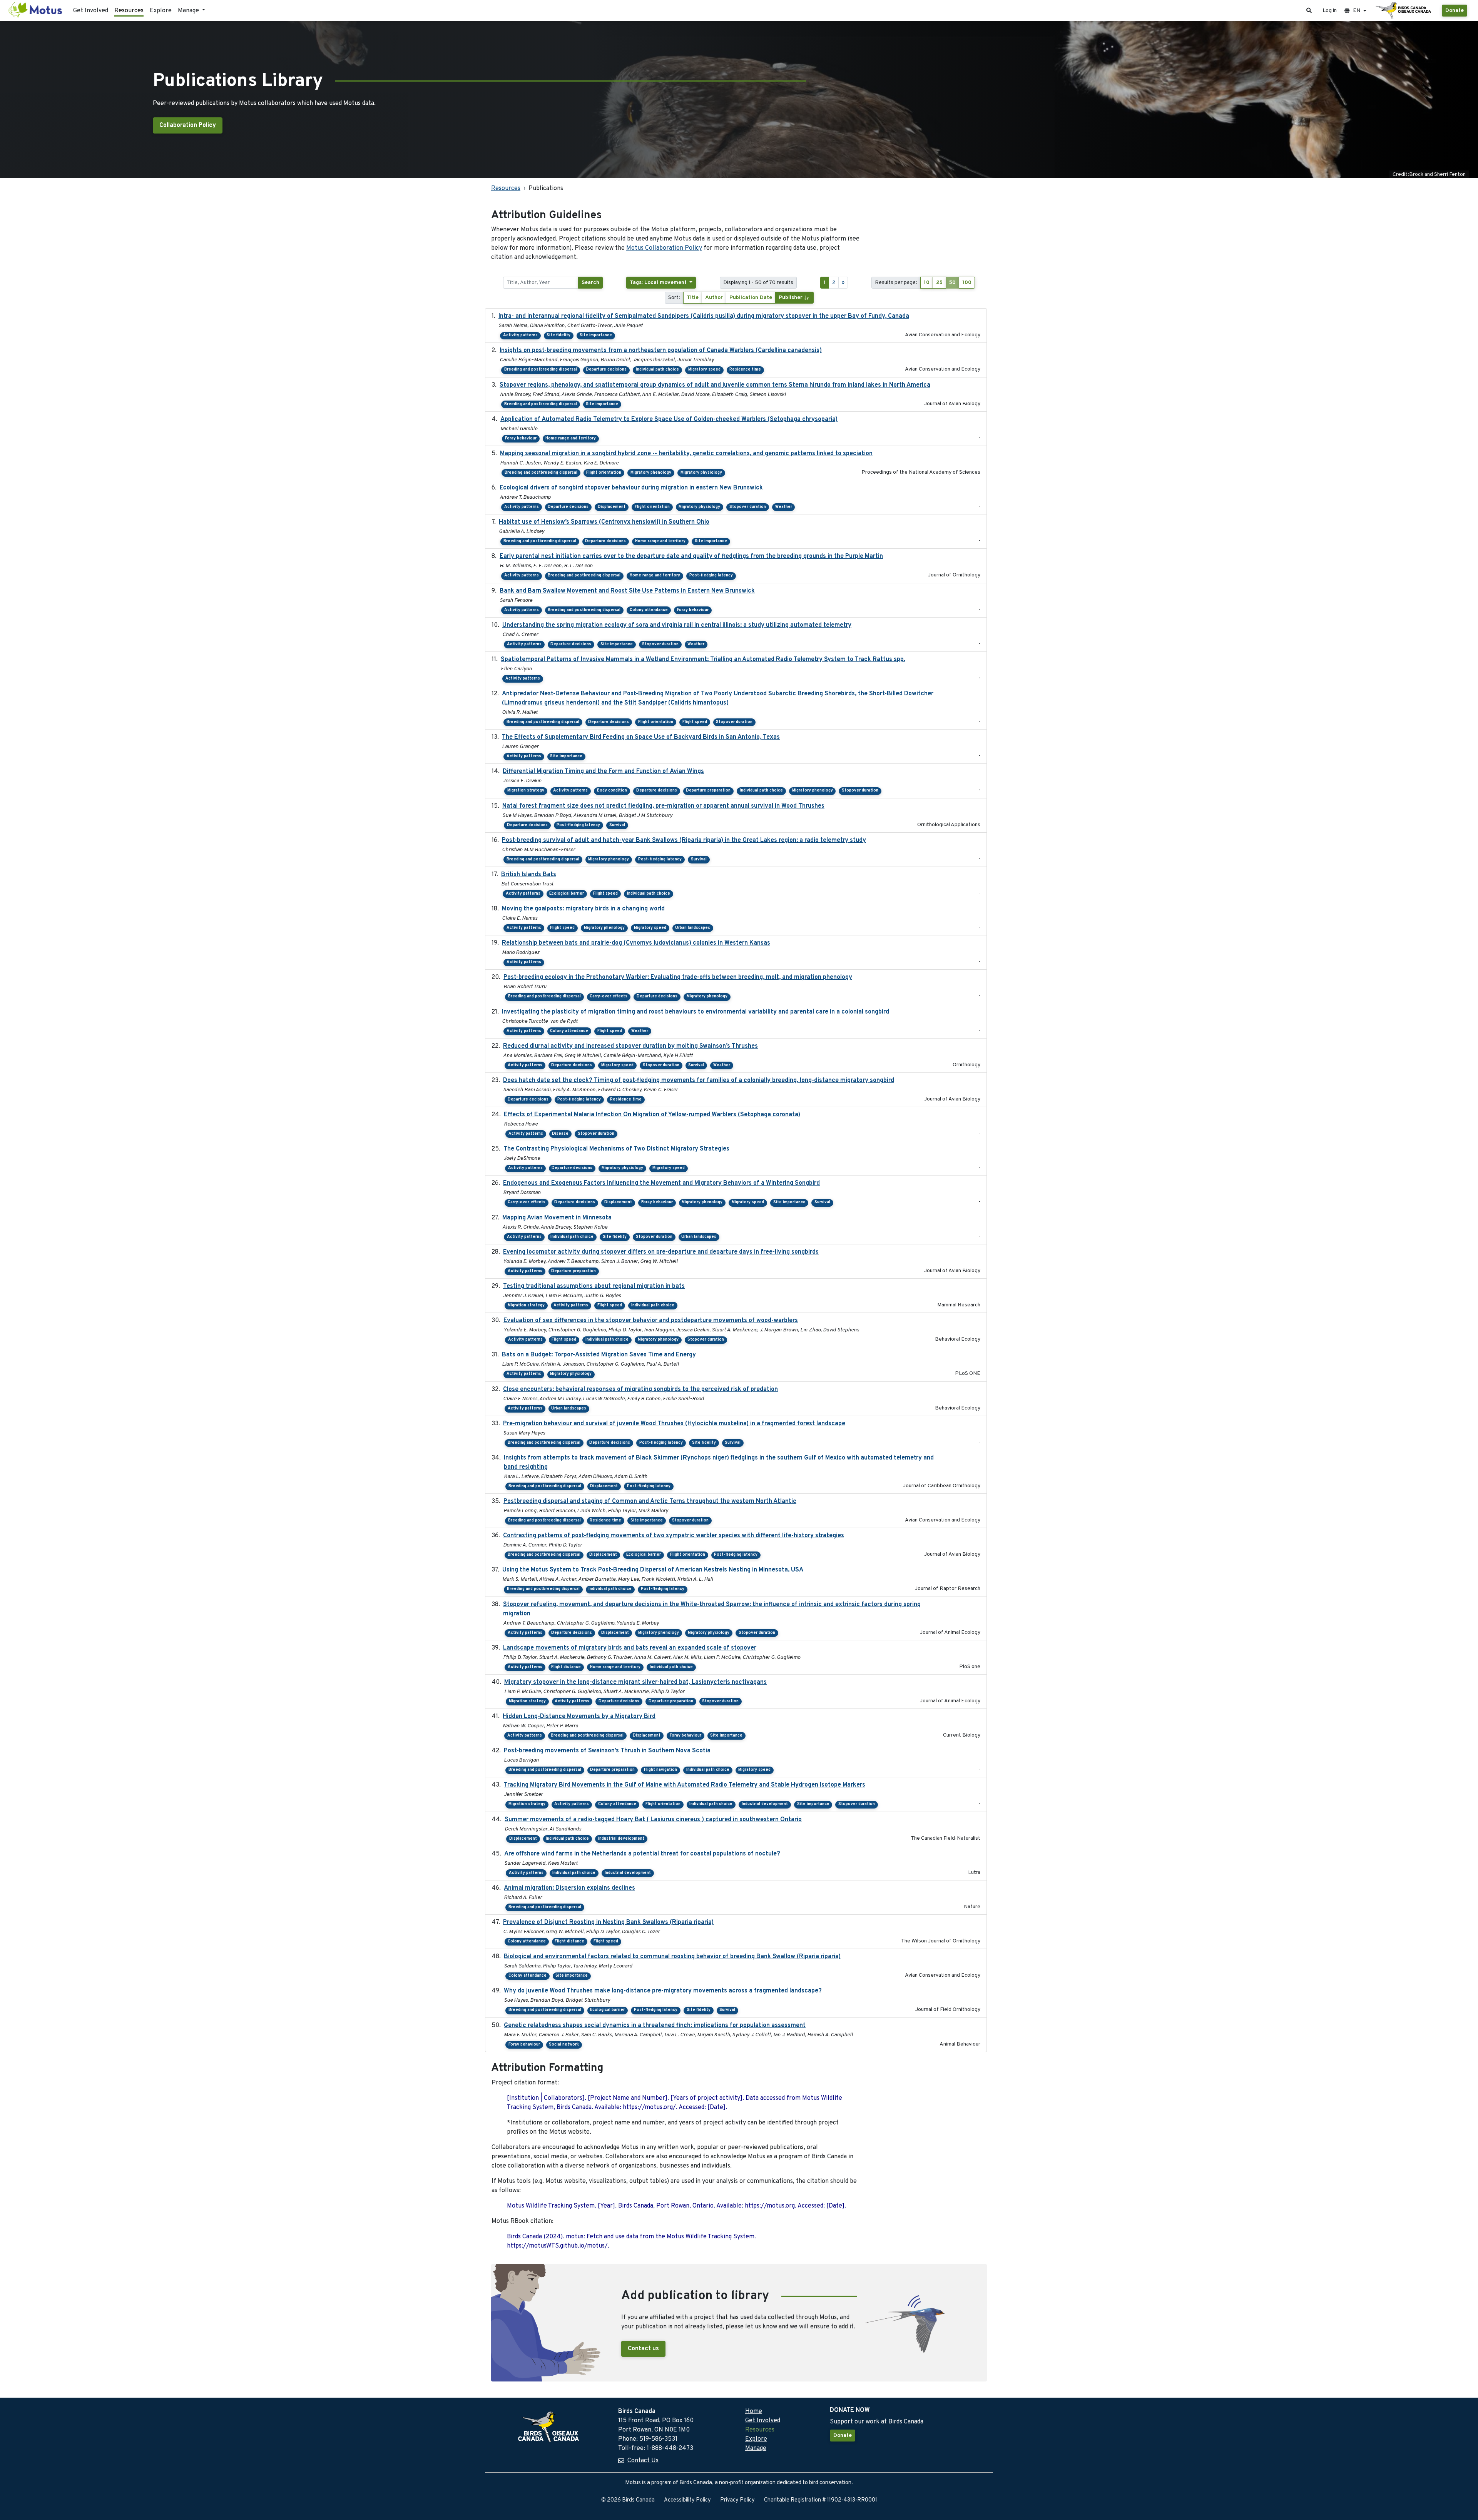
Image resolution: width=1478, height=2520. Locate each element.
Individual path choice (657, 370)
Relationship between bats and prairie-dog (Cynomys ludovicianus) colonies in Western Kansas (636, 943)
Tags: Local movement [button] (659, 283)
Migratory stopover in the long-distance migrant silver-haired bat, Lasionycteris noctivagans (635, 1682)
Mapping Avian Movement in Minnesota (557, 1218)
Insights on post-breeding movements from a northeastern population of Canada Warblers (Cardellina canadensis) (661, 351)
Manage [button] (189, 11)
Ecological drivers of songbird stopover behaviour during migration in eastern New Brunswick (631, 488)
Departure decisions (606, 370)
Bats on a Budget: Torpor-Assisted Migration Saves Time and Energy (599, 1355)
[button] (1309, 11)
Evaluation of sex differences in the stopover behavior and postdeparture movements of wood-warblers (651, 1321)
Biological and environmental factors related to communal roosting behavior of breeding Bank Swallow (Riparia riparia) (672, 1957)
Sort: (674, 298)
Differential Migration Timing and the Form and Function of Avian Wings (603, 772)
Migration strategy (526, 791)
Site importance (596, 335)
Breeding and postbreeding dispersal (541, 370)
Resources (129, 11)
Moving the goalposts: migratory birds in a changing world (583, 909)
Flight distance (566, 1667)
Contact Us (643, 2461)
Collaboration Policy (188, 125)
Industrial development (765, 1804)
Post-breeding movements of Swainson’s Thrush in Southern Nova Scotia (607, 1751)
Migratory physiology (701, 473)
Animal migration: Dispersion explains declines (569, 1888)
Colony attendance (649, 610)
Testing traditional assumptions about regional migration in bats (594, 1286)
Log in (1330, 11)
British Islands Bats (529, 875)
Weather (784, 507)
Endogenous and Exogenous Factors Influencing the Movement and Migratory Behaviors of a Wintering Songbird (661, 1183)
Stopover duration (748, 507)
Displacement (612, 507)
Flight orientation (604, 473)
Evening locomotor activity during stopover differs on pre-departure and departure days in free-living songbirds (661, 1252)
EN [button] (1357, 11)
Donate (1455, 11)
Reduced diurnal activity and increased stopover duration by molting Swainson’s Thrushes (630, 1046)
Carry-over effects (609, 996)
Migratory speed (704, 370)
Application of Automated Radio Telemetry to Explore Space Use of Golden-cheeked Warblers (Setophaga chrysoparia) (669, 419)
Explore (161, 11)
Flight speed (695, 722)
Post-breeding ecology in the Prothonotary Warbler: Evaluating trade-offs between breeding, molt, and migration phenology (678, 977)
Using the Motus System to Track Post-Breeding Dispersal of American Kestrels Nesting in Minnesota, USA (653, 1570)
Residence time (745, 370)
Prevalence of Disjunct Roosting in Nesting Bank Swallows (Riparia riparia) (608, 1922)
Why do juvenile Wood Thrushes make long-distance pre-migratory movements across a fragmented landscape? (663, 1991)
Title (693, 298)
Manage (756, 2448)
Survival (617, 825)
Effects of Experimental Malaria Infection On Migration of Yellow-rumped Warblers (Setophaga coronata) (652, 1115)
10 (927, 283)
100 (967, 283)
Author (714, 298)
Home (754, 2411)
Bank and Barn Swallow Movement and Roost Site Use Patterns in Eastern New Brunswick (627, 591)
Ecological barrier (567, 894)
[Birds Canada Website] (1404, 11)
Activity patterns (520, 335)
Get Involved (91, 11)
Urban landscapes (693, 928)
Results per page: (896, 283)
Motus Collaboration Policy (664, 248)
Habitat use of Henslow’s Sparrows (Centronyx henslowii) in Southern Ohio (604, 522)
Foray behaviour (521, 438)
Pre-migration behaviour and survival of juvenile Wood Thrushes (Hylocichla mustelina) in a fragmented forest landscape (674, 1424)
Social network (564, 2045)
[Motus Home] (36, 11)
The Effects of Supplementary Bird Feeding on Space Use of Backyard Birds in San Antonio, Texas (641, 737)
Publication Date (751, 298)
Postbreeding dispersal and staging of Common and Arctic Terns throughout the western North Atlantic (650, 1501)
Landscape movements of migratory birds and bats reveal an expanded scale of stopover (630, 1648)
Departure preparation (708, 791)
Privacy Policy (737, 2500)
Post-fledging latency (711, 575)
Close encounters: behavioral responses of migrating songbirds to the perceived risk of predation (640, 1389)
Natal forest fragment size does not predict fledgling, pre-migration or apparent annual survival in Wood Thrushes (663, 806)
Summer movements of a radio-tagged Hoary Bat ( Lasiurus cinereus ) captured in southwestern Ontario (653, 1820)
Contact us (643, 2349)
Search (590, 283)
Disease (560, 1134)
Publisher (791, 298)
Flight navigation (660, 1770)
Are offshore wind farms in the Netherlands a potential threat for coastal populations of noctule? (642, 1854)
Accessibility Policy (687, 2500)
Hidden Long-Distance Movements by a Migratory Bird (579, 1717)
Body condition (612, 791)
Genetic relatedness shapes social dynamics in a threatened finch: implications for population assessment (655, 2026)
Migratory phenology (651, 473)
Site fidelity (558, 335)
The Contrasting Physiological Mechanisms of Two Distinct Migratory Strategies (616, 1149)
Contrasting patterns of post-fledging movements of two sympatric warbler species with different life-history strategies (674, 1536)
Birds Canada (638, 2500)
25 (939, 283)
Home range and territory (571, 438)
